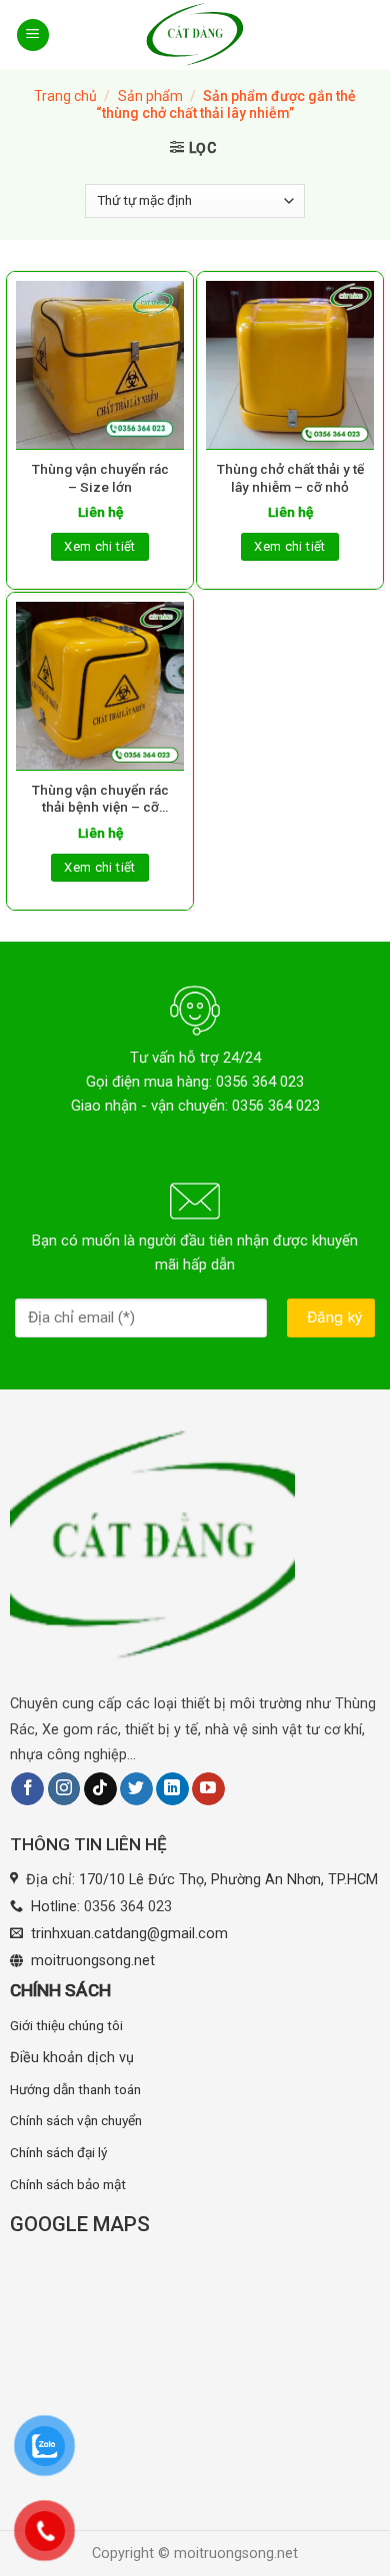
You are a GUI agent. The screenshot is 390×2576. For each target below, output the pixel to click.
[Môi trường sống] (195, 35)
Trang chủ (65, 96)
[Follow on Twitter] (136, 1789)
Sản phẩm (150, 96)
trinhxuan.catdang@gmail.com (129, 1934)
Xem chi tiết (100, 546)
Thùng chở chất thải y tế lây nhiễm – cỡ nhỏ (290, 478)
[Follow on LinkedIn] (172, 1789)
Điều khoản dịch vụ (72, 2058)
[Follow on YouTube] (208, 1789)
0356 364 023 (128, 1907)
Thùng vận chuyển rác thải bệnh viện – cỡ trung (100, 799)
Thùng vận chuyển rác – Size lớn (100, 478)
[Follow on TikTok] (100, 1789)
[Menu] (33, 35)
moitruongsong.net (93, 1961)
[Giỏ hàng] (362, 34)
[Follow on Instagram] (64, 1789)
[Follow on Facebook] (27, 1789)
